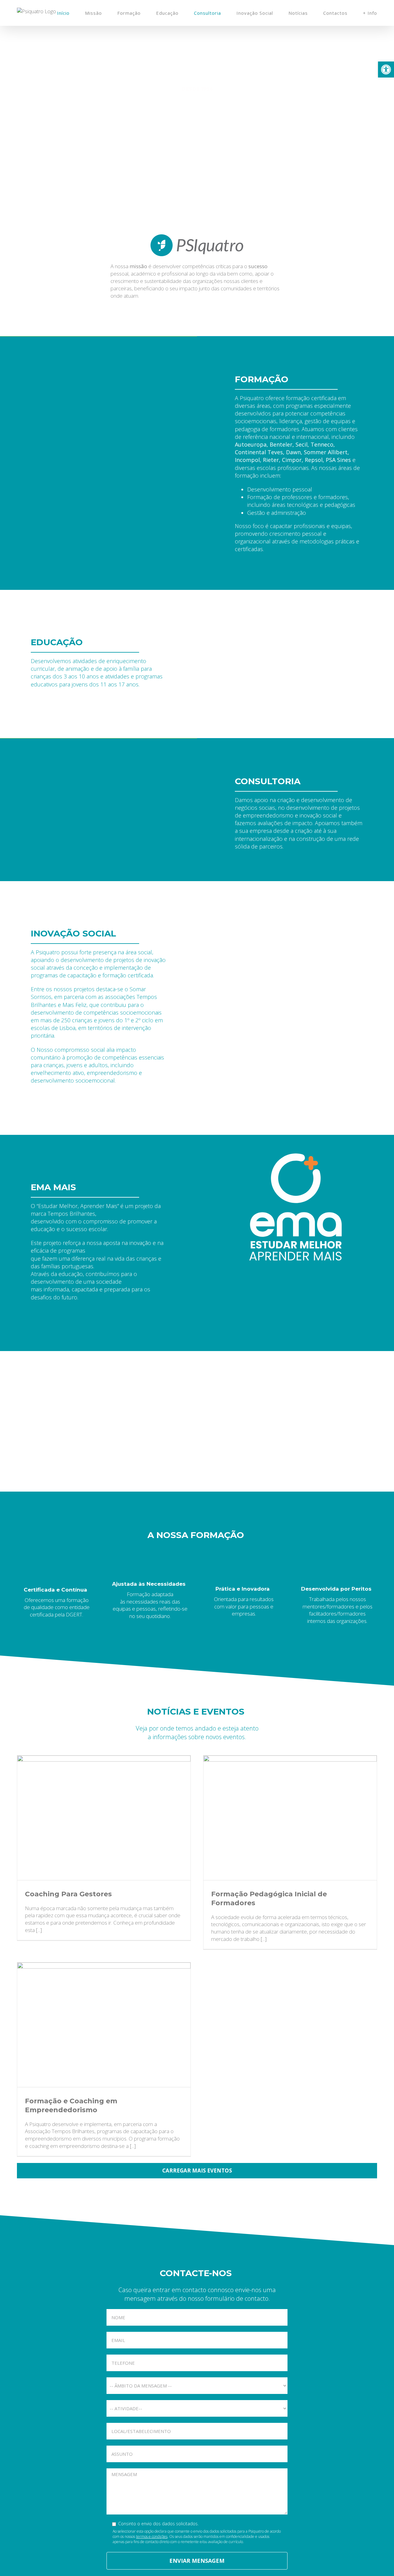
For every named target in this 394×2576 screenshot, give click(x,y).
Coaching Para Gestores (68, 1894)
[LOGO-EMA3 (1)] (295, 1157)
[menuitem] (71, 13)
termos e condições (152, 2536)
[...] (39, 1930)
